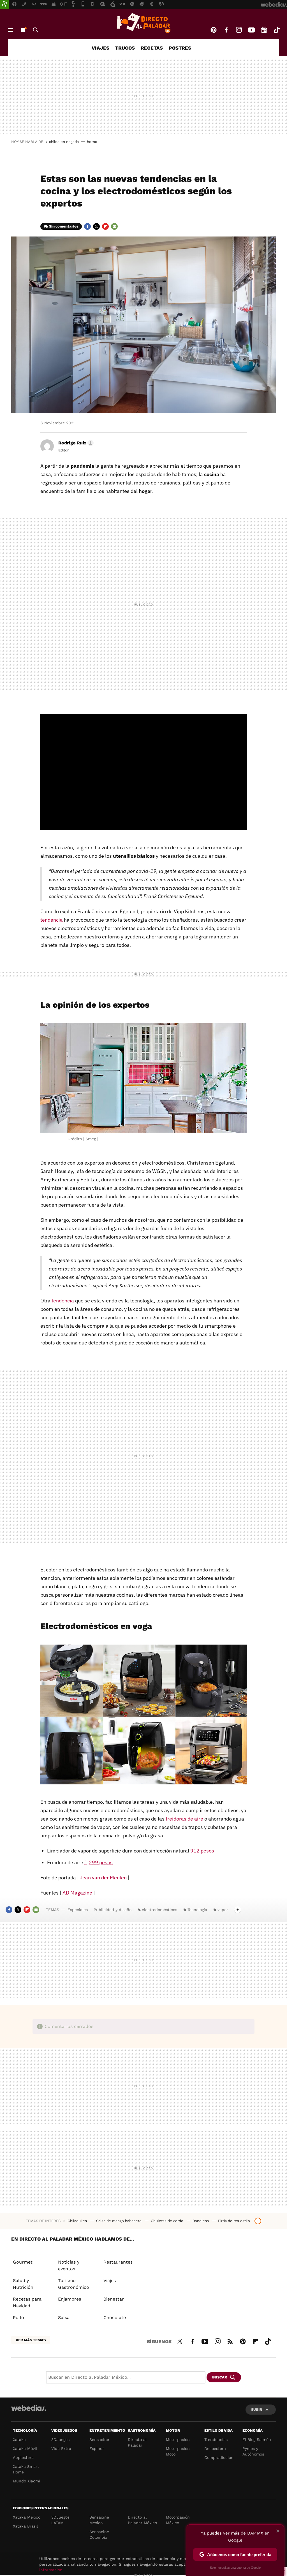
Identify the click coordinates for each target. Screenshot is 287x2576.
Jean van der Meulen (103, 1878)
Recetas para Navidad (27, 2302)
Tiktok (277, 30)
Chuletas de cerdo (168, 2221)
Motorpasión (178, 2440)
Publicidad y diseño (113, 1910)
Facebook (226, 30)
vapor (223, 1910)
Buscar (36, 30)
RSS (230, 2341)
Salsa (64, 2318)
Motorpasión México (178, 2520)
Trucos (125, 48)
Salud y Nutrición (23, 2284)
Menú (10, 30)
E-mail (114, 226)
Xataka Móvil (25, 2449)
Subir (257, 2409)
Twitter (96, 226)
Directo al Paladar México (142, 2520)
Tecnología (197, 1910)
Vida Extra (61, 2449)
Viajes (100, 48)
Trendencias (216, 2440)
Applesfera (23, 2457)
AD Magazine (77, 1893)
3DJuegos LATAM (60, 2520)
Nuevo (23, 30)
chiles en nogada (64, 142)
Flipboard (105, 226)
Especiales (78, 1910)
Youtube (251, 30)
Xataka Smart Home (26, 2469)
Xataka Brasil (25, 2526)
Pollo (18, 2318)
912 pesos (202, 1851)
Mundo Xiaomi (26, 2481)
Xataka (19, 2440)
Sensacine (99, 2440)
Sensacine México (99, 2520)
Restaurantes (118, 2262)
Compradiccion (219, 2457)
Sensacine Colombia (99, 2535)
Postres (180, 48)
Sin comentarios (64, 226)
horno (92, 142)
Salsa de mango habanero (119, 2221)
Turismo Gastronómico (74, 2284)
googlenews (264, 30)
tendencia (52, 920)
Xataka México (27, 2517)
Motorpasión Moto (178, 2451)
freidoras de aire (184, 1819)
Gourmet (23, 2262)
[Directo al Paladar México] (143, 23)
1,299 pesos (99, 1862)
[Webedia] (29, 2408)
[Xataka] (4, 4)
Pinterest (214, 30)
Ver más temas (31, 2340)
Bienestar (114, 2299)
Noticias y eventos (69, 2265)
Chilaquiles (78, 2221)
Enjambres (70, 2299)
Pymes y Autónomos (253, 2451)
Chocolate (115, 2318)
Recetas (152, 48)
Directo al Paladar (137, 2442)
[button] (75, 443)
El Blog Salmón (257, 2440)
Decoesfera (215, 2449)
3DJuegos (60, 2440)
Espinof (97, 2449)
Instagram (239, 30)
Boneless (201, 2221)
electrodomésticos (159, 1910)
